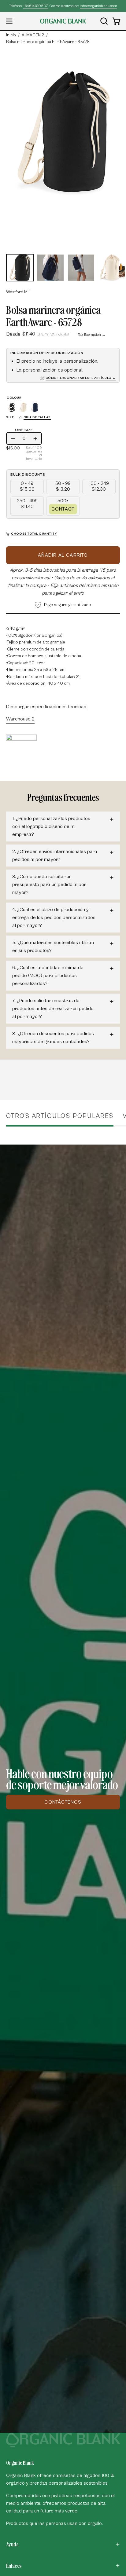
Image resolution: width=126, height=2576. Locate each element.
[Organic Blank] (63, 21)
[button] (103, 21)
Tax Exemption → (92, 335)
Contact (63, 509)
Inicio (11, 35)
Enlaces (14, 2566)
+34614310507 (36, 6)
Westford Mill (18, 292)
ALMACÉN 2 (33, 35)
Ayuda (12, 2544)
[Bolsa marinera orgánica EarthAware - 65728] (20, 268)
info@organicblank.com (98, 6)
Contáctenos (63, 1802)
